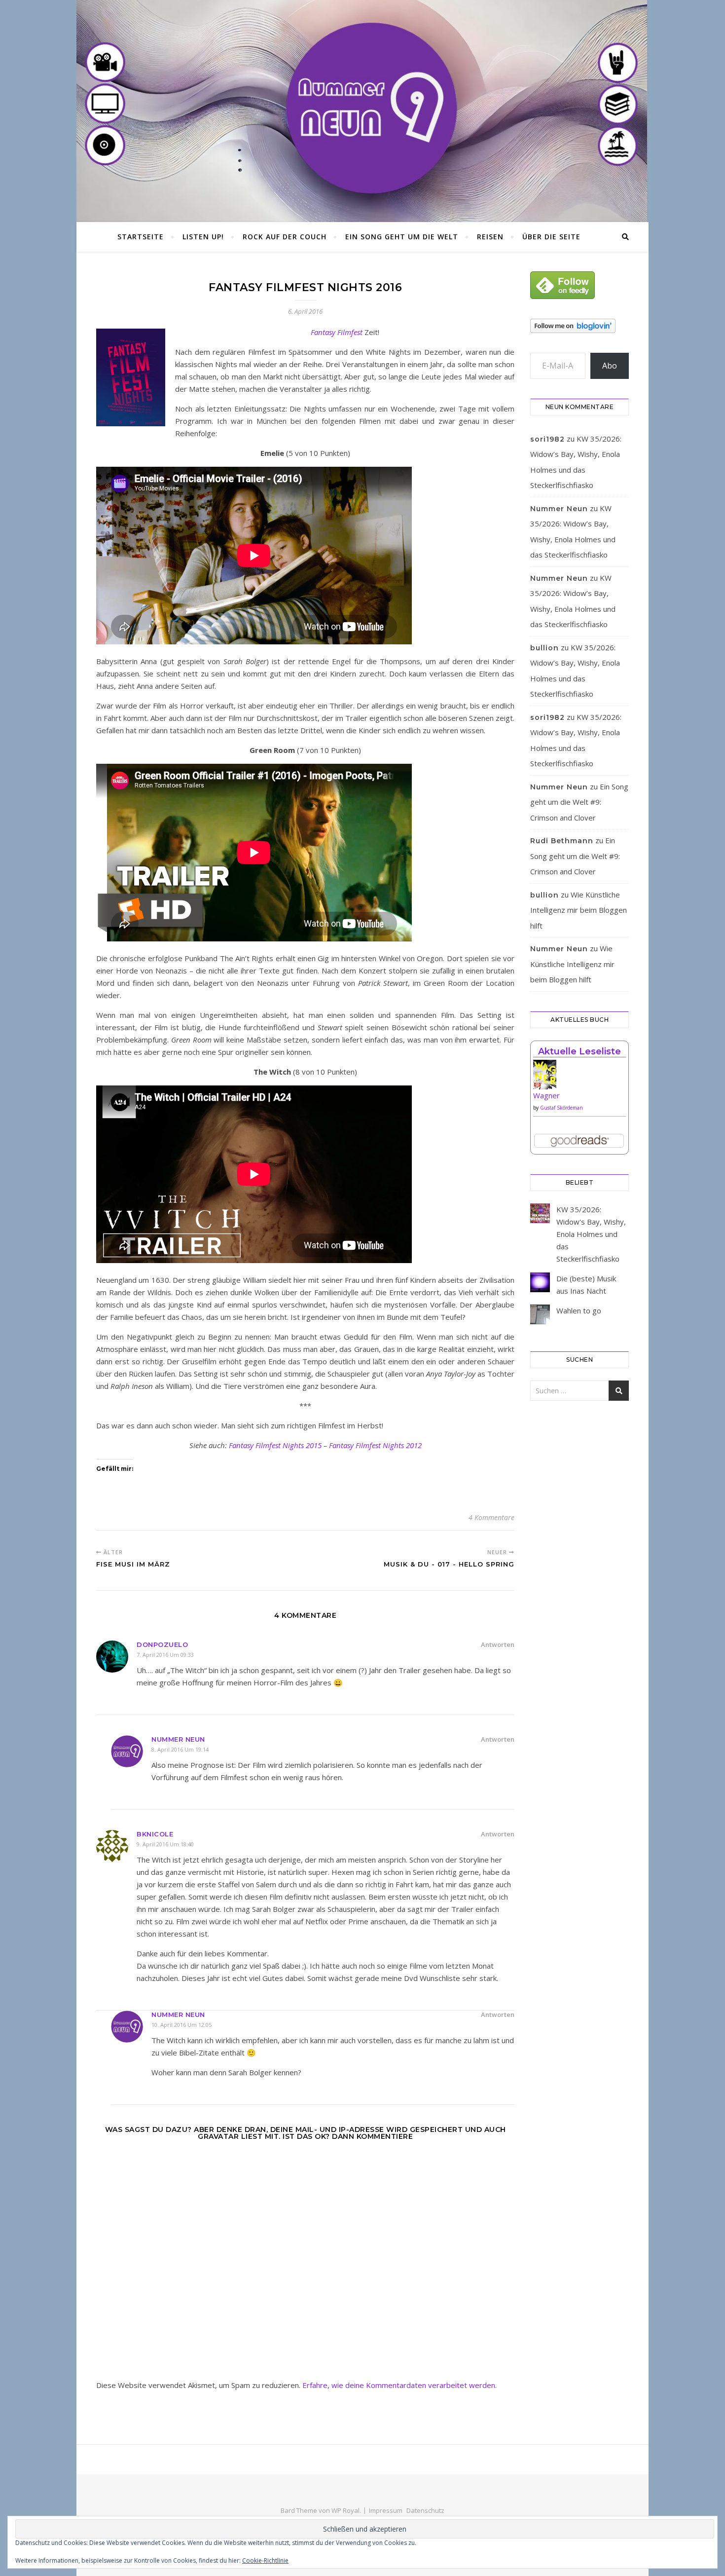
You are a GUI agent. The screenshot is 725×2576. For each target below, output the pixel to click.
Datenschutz (425, 2510)
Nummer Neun (178, 1739)
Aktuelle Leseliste (580, 1051)
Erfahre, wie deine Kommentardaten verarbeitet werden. (399, 2385)
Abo (610, 366)
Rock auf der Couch (285, 237)
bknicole (155, 1834)
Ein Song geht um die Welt (402, 237)
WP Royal (345, 2510)
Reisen (490, 237)
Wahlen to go (579, 1310)
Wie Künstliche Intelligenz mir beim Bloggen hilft (579, 910)
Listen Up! (203, 237)
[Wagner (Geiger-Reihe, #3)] (580, 1078)
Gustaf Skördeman (562, 1108)
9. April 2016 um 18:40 (165, 1844)
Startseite (141, 237)
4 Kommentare (491, 1517)
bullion (544, 648)
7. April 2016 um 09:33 (165, 1655)
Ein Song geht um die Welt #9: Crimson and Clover (579, 802)
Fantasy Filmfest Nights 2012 (375, 1445)
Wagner (546, 1095)
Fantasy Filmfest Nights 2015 (275, 1445)
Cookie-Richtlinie (265, 2560)
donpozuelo (162, 1644)
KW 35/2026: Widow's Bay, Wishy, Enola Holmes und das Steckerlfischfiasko (591, 1234)
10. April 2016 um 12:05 (181, 2025)
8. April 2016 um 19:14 (180, 1749)
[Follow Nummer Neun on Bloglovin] (580, 326)
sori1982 (547, 439)
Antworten (498, 1644)
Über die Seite (551, 237)
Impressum (386, 2510)
